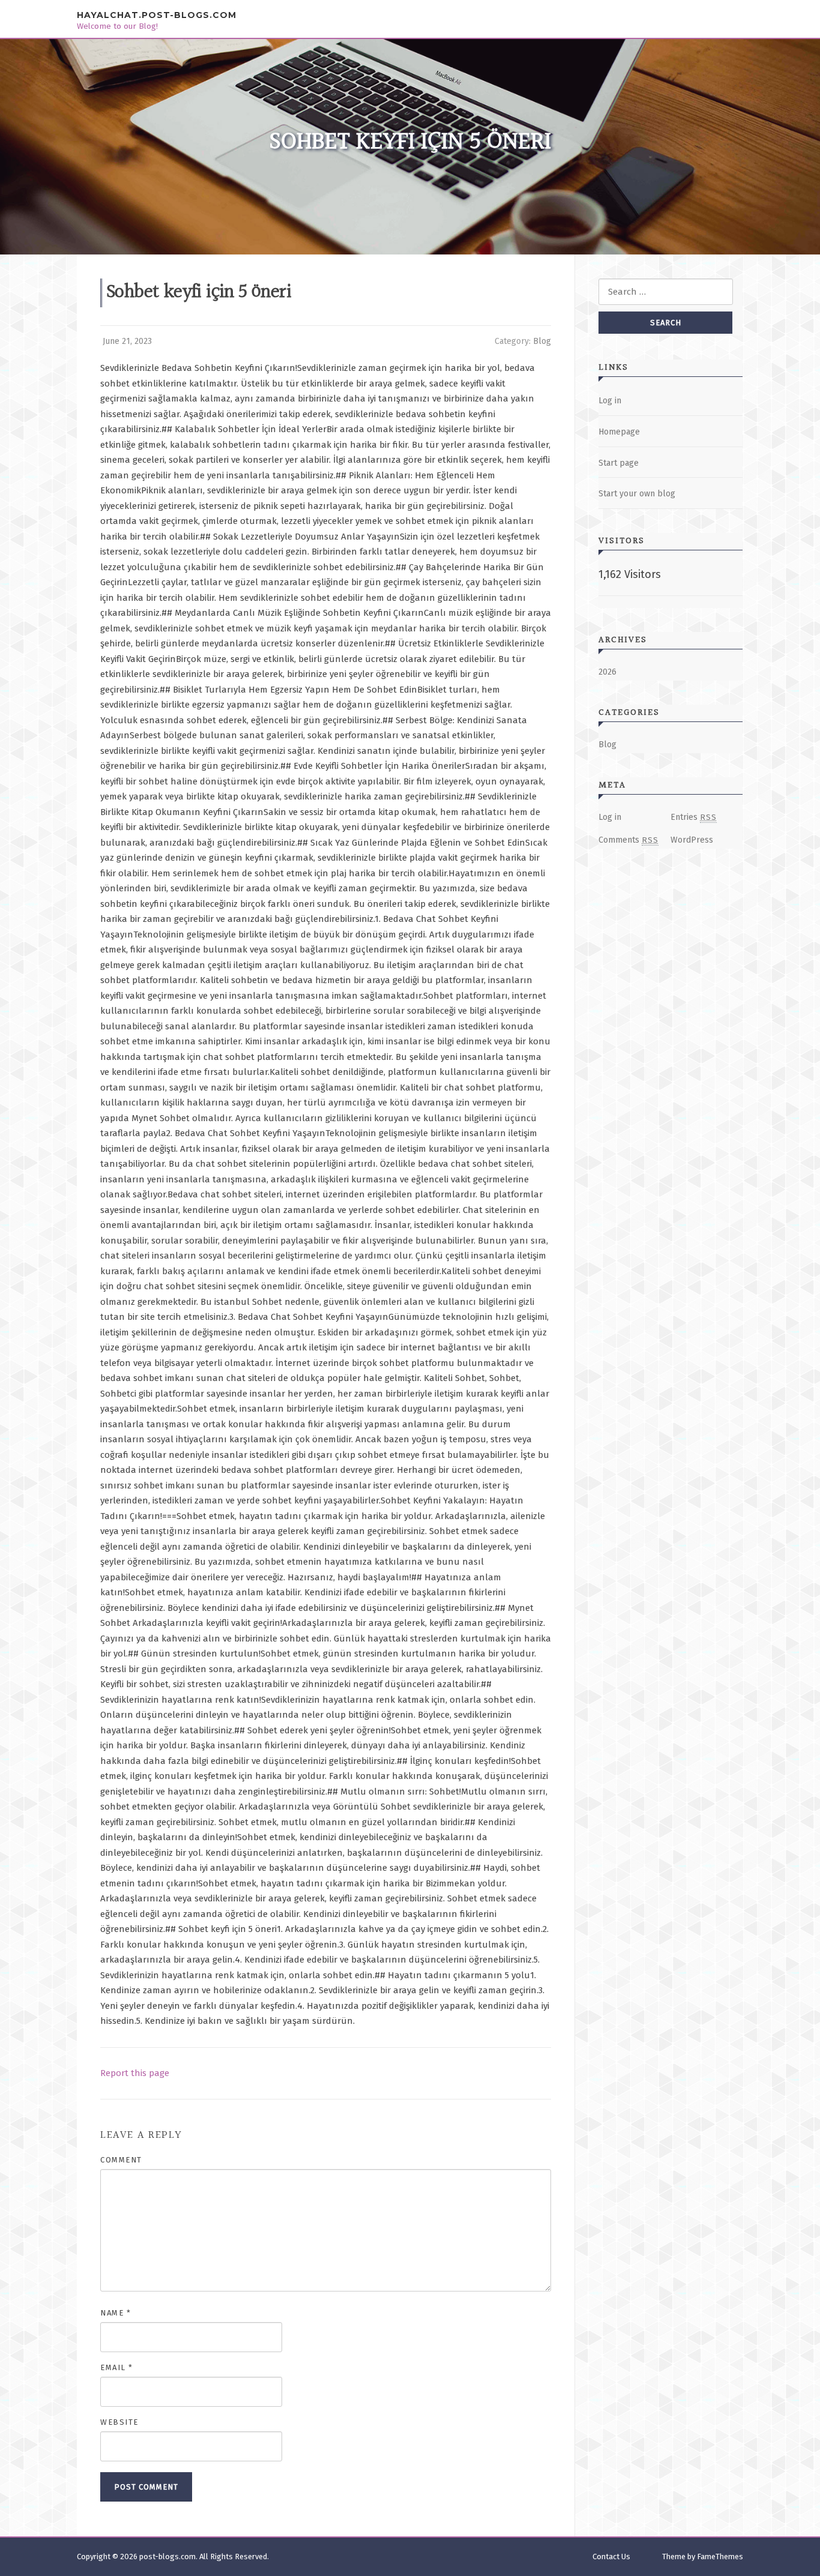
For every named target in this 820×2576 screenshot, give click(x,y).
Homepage (619, 432)
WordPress (692, 840)
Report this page (135, 2073)
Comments (629, 840)
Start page (619, 463)
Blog (542, 341)
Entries (694, 817)
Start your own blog (637, 494)
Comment (121, 2160)
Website (119, 2422)
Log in (610, 401)
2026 (607, 672)
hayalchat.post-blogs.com (157, 15)
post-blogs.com (167, 2556)
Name (116, 2313)
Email (117, 2367)
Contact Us (611, 2556)
